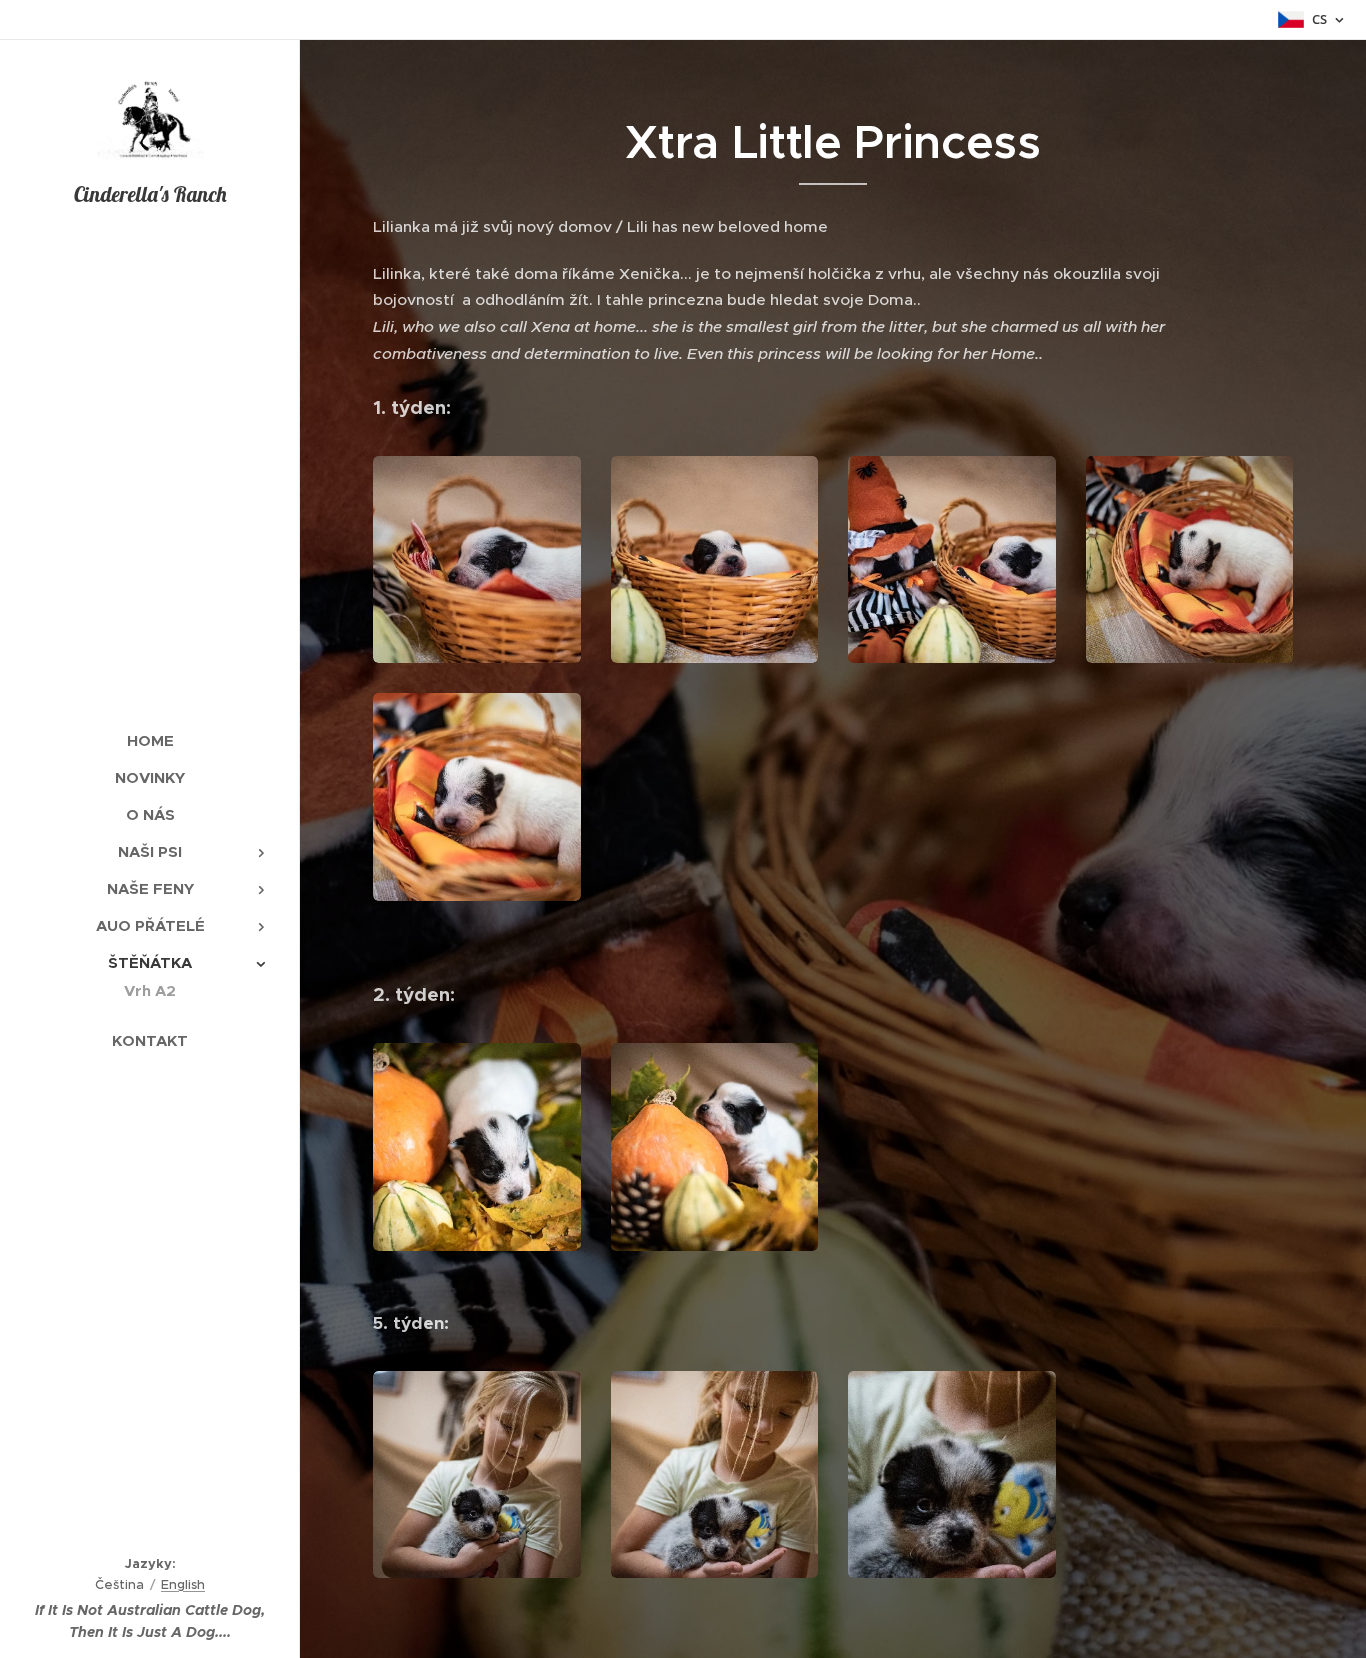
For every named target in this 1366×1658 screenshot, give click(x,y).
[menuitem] (150, 740)
